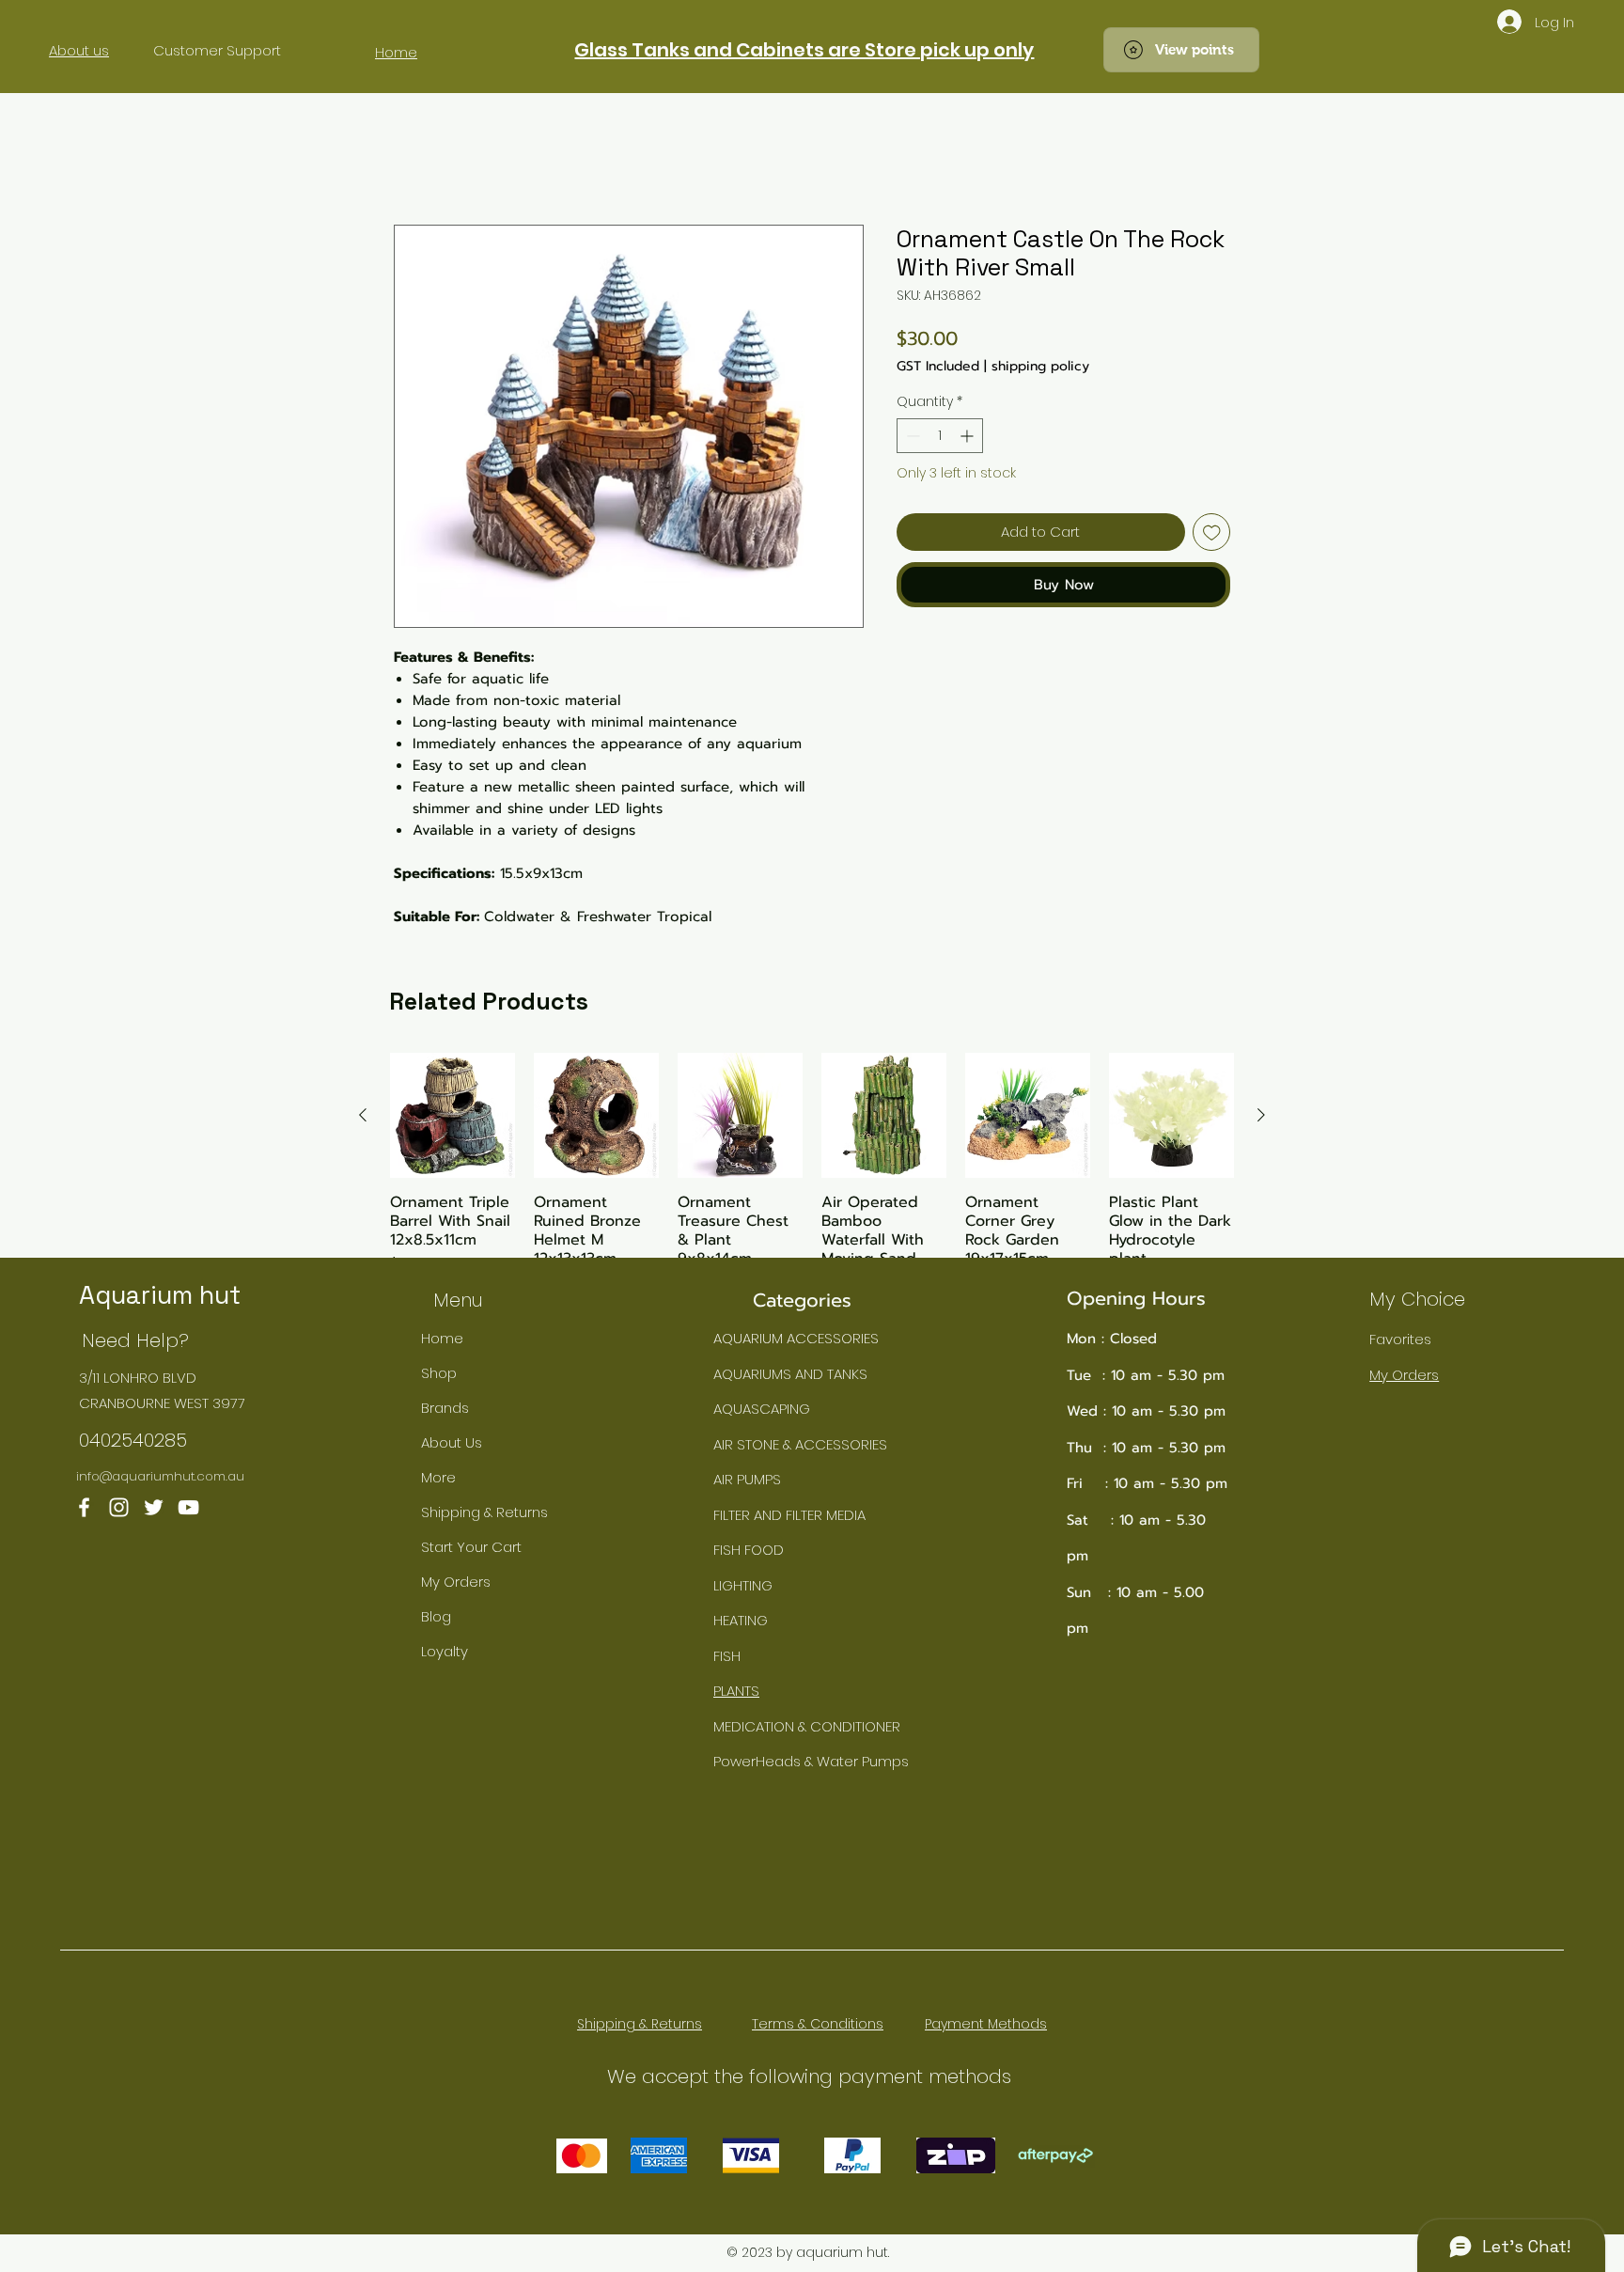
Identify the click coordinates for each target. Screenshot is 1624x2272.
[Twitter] (154, 1507)
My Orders (456, 1582)
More (438, 1477)
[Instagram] (119, 1507)
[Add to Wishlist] (1212, 533)
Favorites (1400, 1339)
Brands (445, 1408)
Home (442, 1338)
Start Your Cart (471, 1547)
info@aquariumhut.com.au (160, 1476)
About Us (452, 1442)
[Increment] (968, 436)
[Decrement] (911, 436)
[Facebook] (84, 1507)
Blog (436, 1616)
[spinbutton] (940, 436)
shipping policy (1040, 366)
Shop (439, 1373)
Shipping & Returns (484, 1512)
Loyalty (445, 1651)
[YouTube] (188, 1507)
